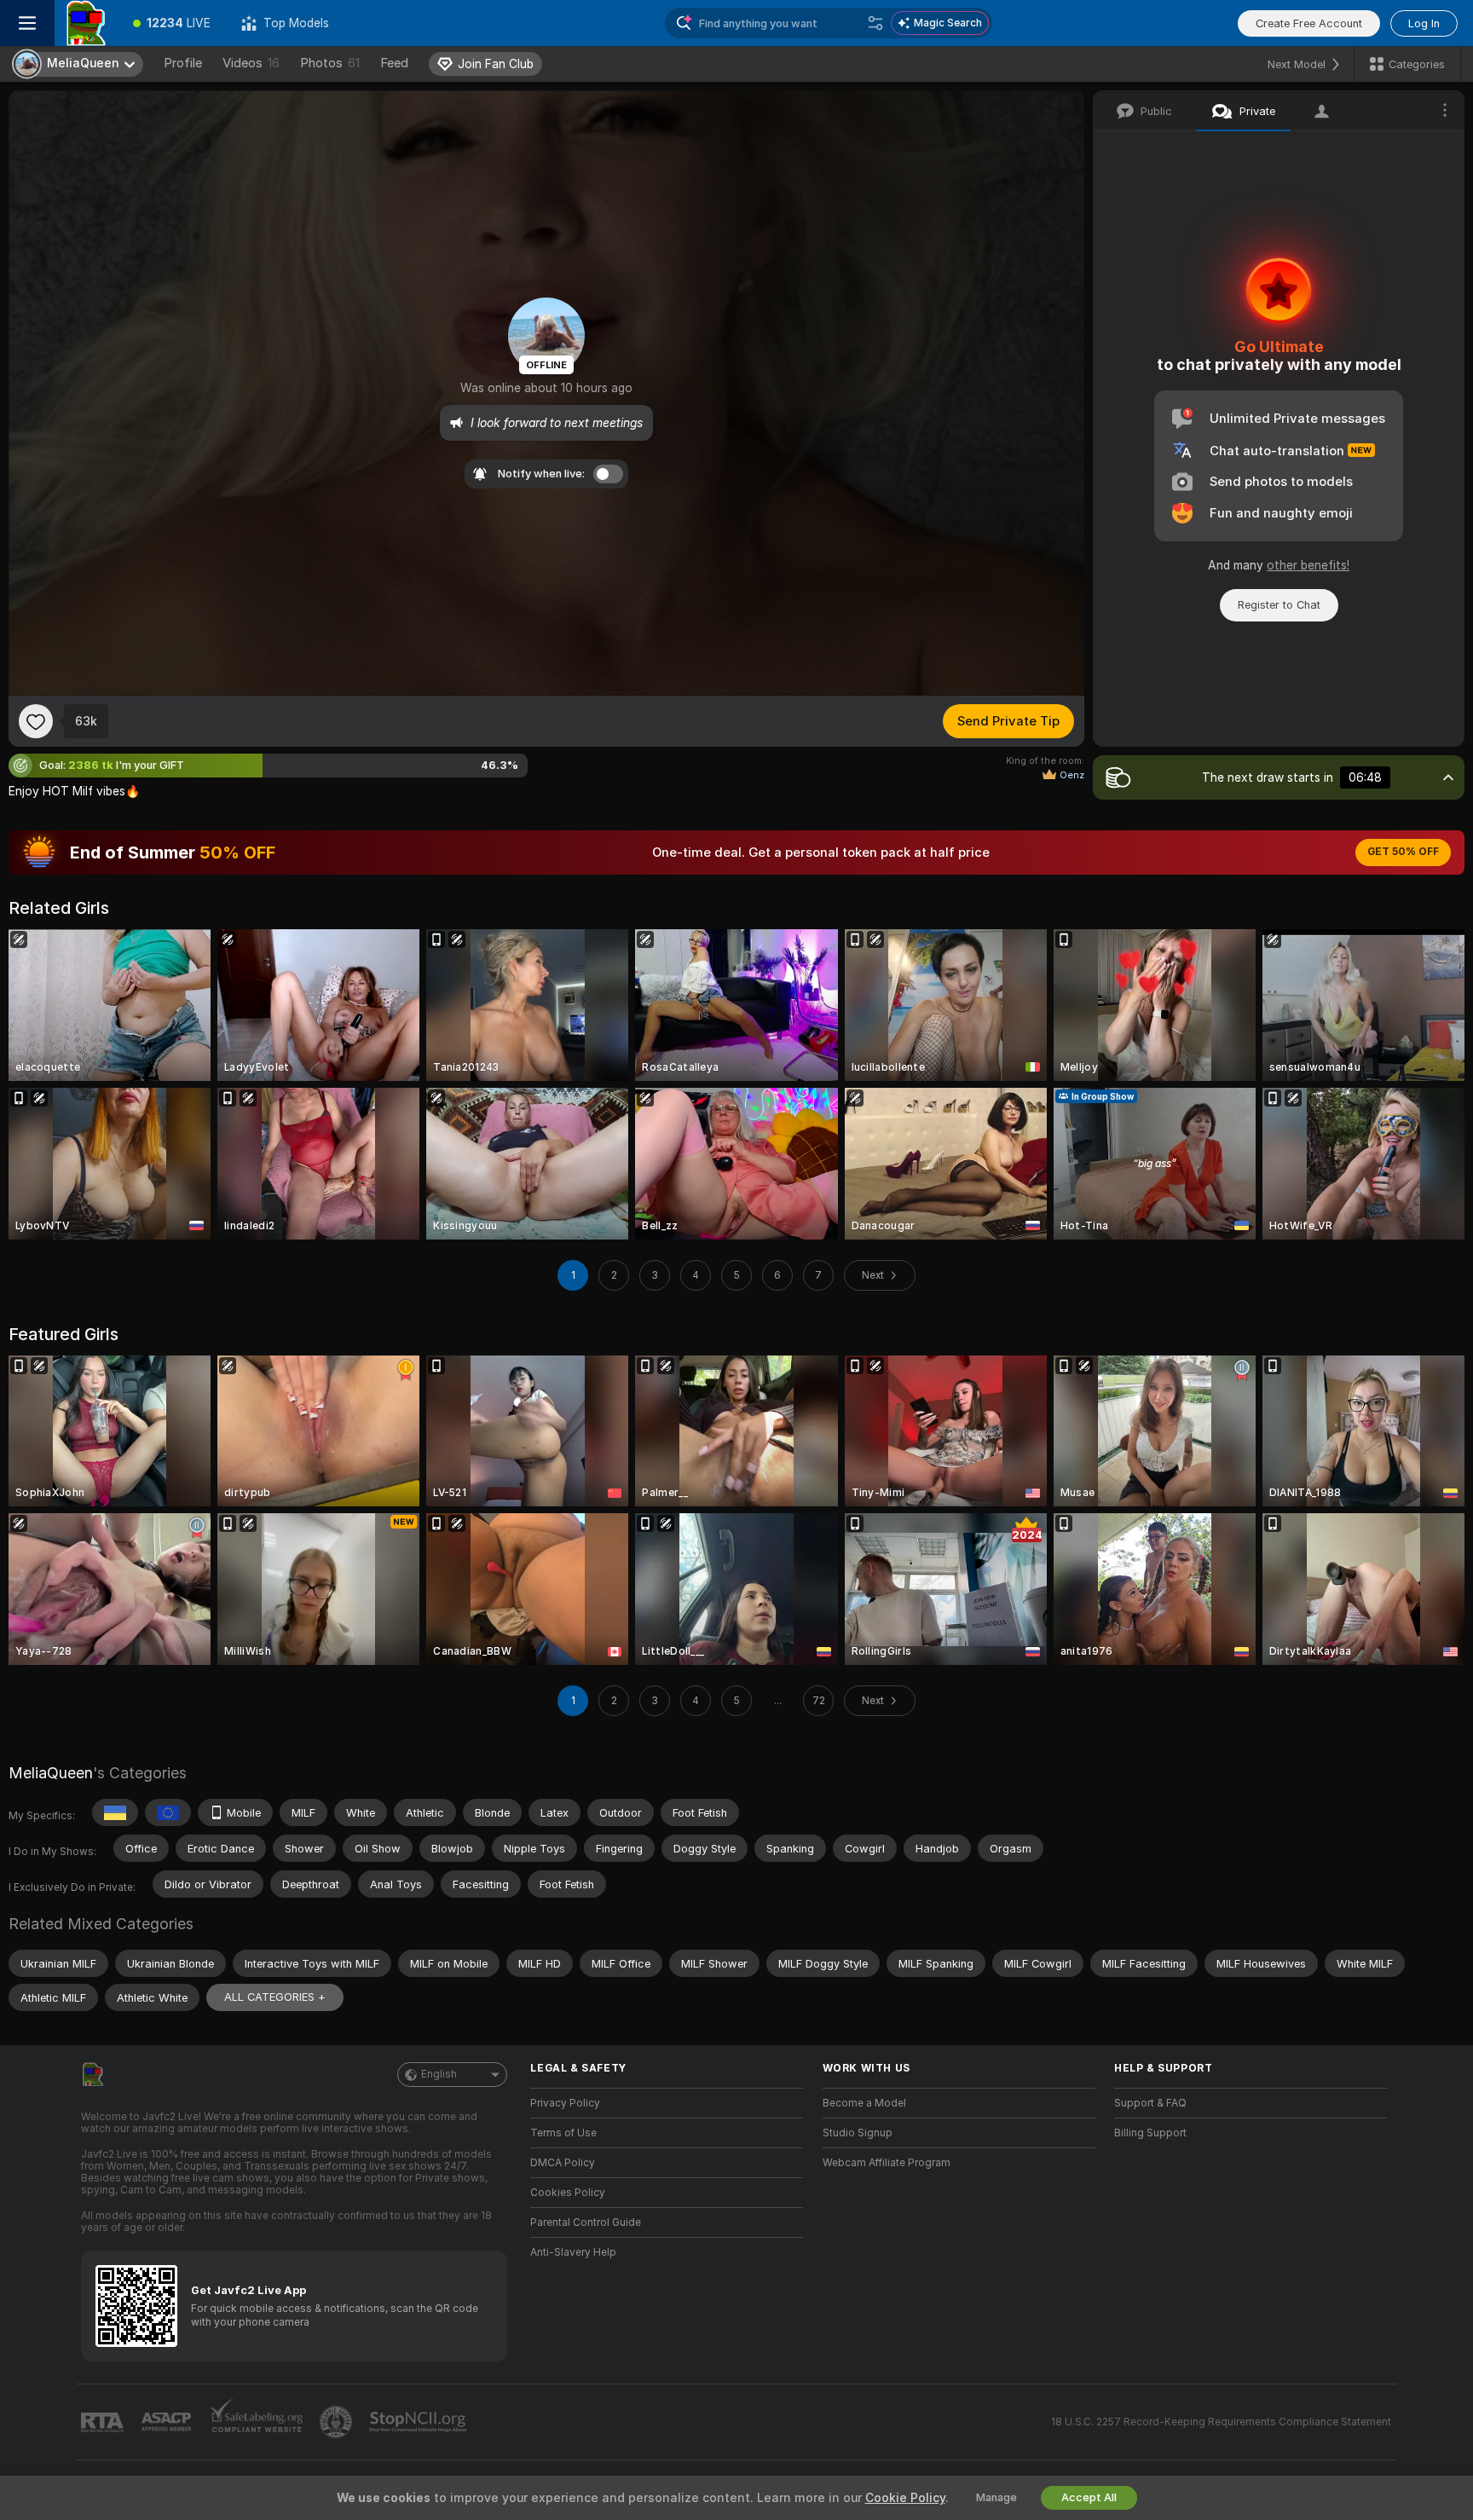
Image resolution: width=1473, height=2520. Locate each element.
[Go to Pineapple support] (338, 2422)
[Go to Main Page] (86, 23)
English (439, 2074)
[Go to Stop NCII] (419, 2422)
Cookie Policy (905, 2498)
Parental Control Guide (586, 2222)
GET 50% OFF (1403, 852)
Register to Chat (1279, 605)
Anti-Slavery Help (573, 2252)
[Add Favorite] (36, 721)
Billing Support (1150, 2133)
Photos (330, 63)
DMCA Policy (563, 2163)
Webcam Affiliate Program (887, 2163)
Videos (251, 63)
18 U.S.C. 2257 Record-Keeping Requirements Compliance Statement (1221, 2422)
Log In (1424, 23)
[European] (168, 1812)
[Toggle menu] (27, 23)
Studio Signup (858, 2133)
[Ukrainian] (115, 1812)
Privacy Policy (565, 2103)
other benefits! (1308, 565)
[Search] (875, 23)
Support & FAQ (1150, 2103)
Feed (394, 63)
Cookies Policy (568, 2193)
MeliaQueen (51, 1773)
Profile (183, 63)
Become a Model (864, 2103)
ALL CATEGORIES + (275, 1997)
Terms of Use (563, 2133)
